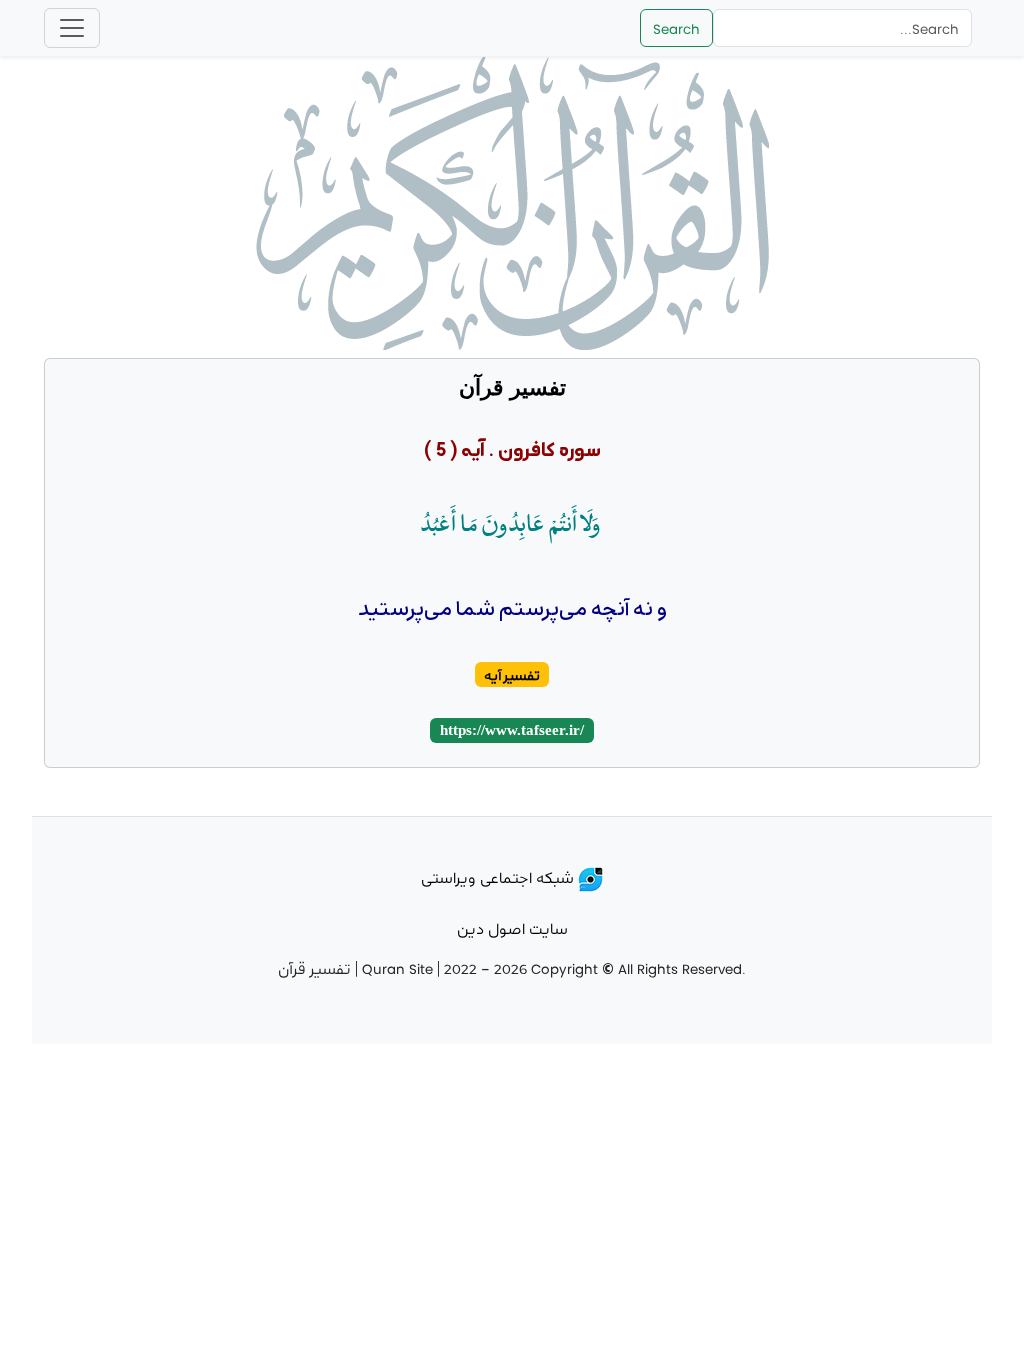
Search (676, 27)
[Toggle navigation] (72, 28)
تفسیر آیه (512, 674)
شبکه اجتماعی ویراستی (499, 876)
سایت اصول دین (512, 927)
